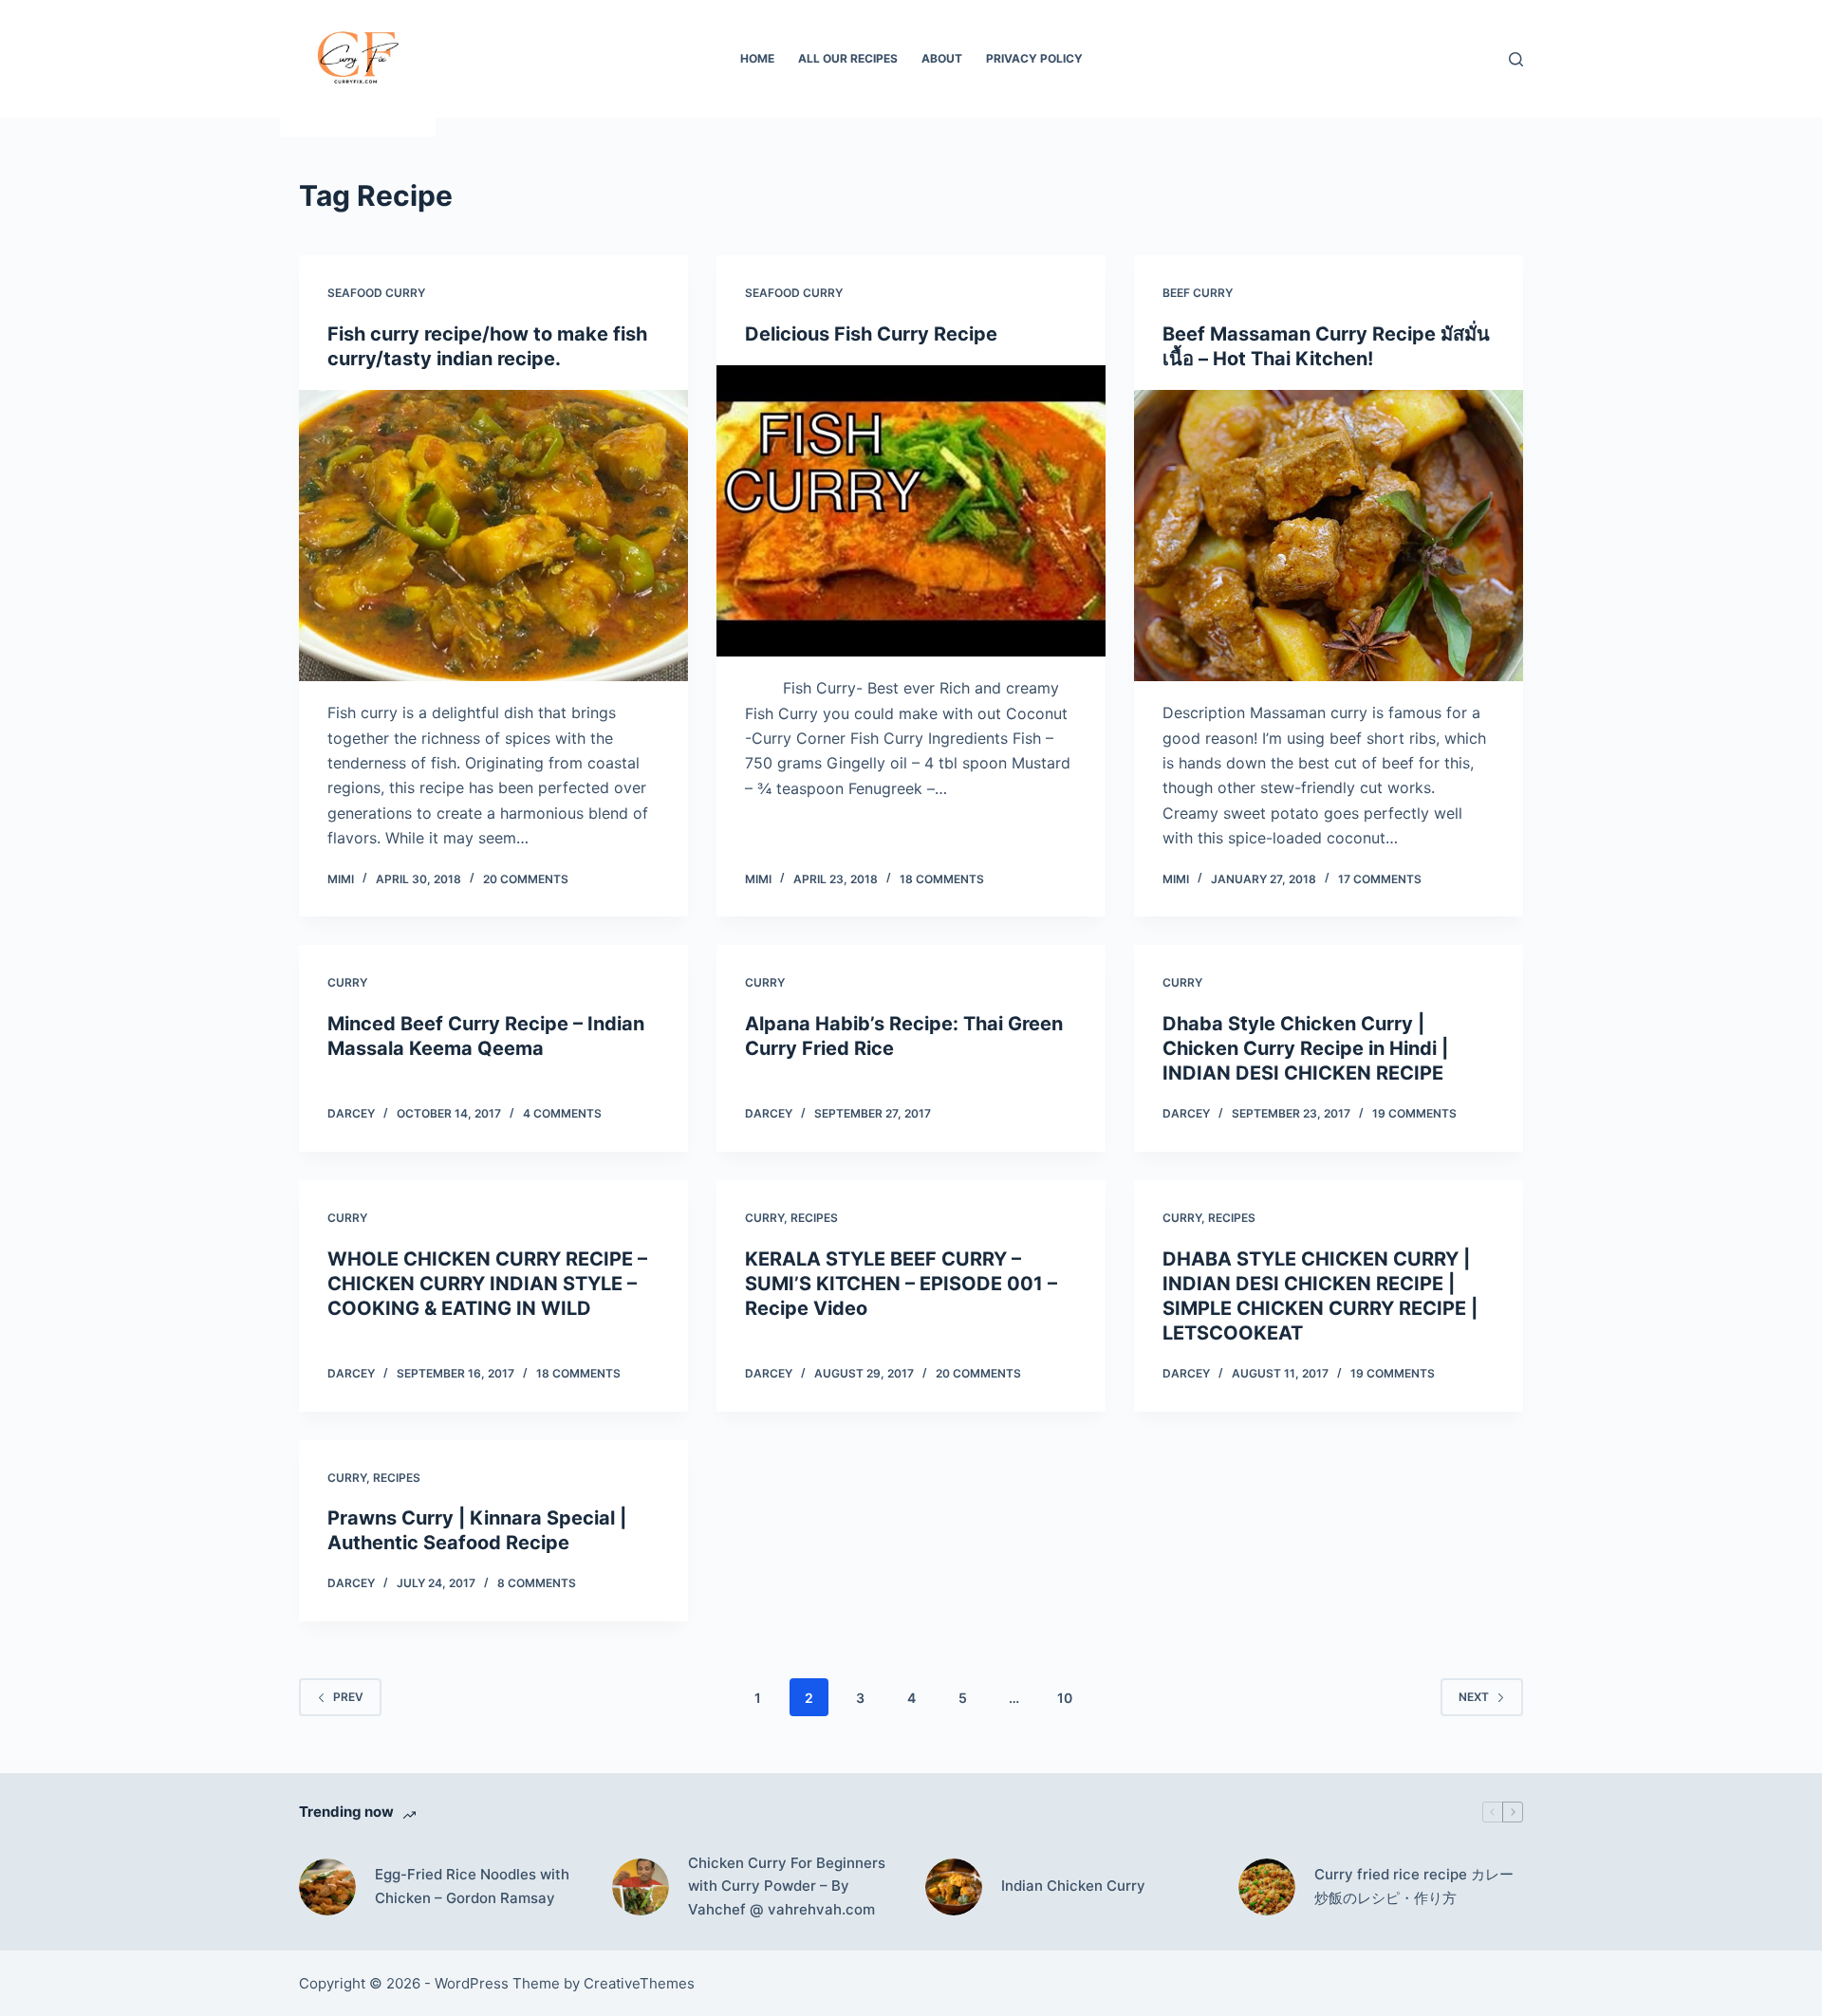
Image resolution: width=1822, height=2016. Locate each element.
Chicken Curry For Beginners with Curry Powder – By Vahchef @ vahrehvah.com (787, 1887)
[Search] (1516, 59)
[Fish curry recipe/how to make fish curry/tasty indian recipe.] (493, 536)
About (942, 58)
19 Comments (1414, 1113)
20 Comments (526, 879)
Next (1474, 1697)
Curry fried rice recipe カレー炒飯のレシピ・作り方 (1414, 1886)
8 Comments (537, 1583)
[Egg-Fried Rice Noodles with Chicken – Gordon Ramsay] (327, 1887)
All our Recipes (848, 58)
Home (757, 58)
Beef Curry (1198, 293)
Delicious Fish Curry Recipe (871, 334)
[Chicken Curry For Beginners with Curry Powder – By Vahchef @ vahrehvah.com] (641, 1887)
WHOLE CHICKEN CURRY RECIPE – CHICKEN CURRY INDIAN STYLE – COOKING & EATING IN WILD (487, 1284)
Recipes (814, 1218)
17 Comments (1380, 879)
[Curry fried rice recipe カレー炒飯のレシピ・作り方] (1267, 1887)
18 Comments (942, 879)
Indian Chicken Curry (1073, 1886)
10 (1065, 1698)
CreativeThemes (639, 1983)
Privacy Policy (1034, 58)
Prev (348, 1697)
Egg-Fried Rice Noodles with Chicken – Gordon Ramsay (472, 1886)
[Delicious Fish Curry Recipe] (911, 511)
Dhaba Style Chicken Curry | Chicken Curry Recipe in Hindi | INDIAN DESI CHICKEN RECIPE (1305, 1048)
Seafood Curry (376, 293)
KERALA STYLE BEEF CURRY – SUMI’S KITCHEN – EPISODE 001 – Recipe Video (901, 1284)
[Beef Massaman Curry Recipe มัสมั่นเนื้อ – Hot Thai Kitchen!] (1329, 536)
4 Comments (562, 1113)
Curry (347, 982)
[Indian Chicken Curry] (954, 1887)
